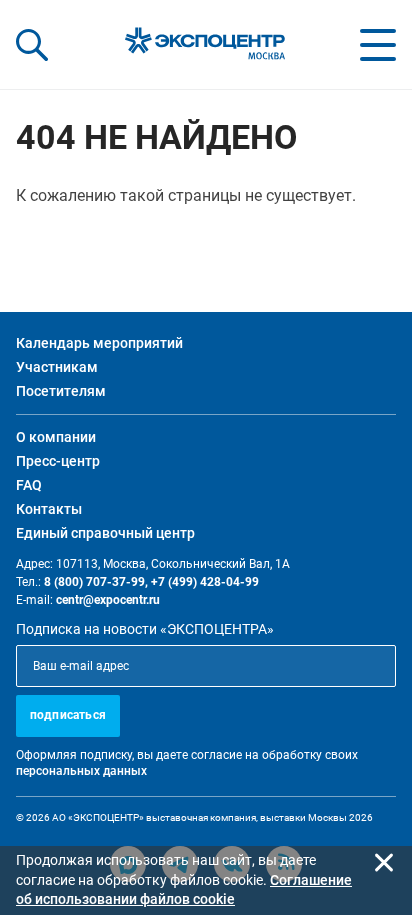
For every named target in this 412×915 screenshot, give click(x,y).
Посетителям (61, 391)
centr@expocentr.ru (108, 600)
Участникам (57, 367)
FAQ (29, 485)
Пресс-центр (58, 461)
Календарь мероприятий (99, 343)
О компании (56, 437)
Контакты (49, 509)
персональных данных (81, 771)
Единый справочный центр (105, 533)
